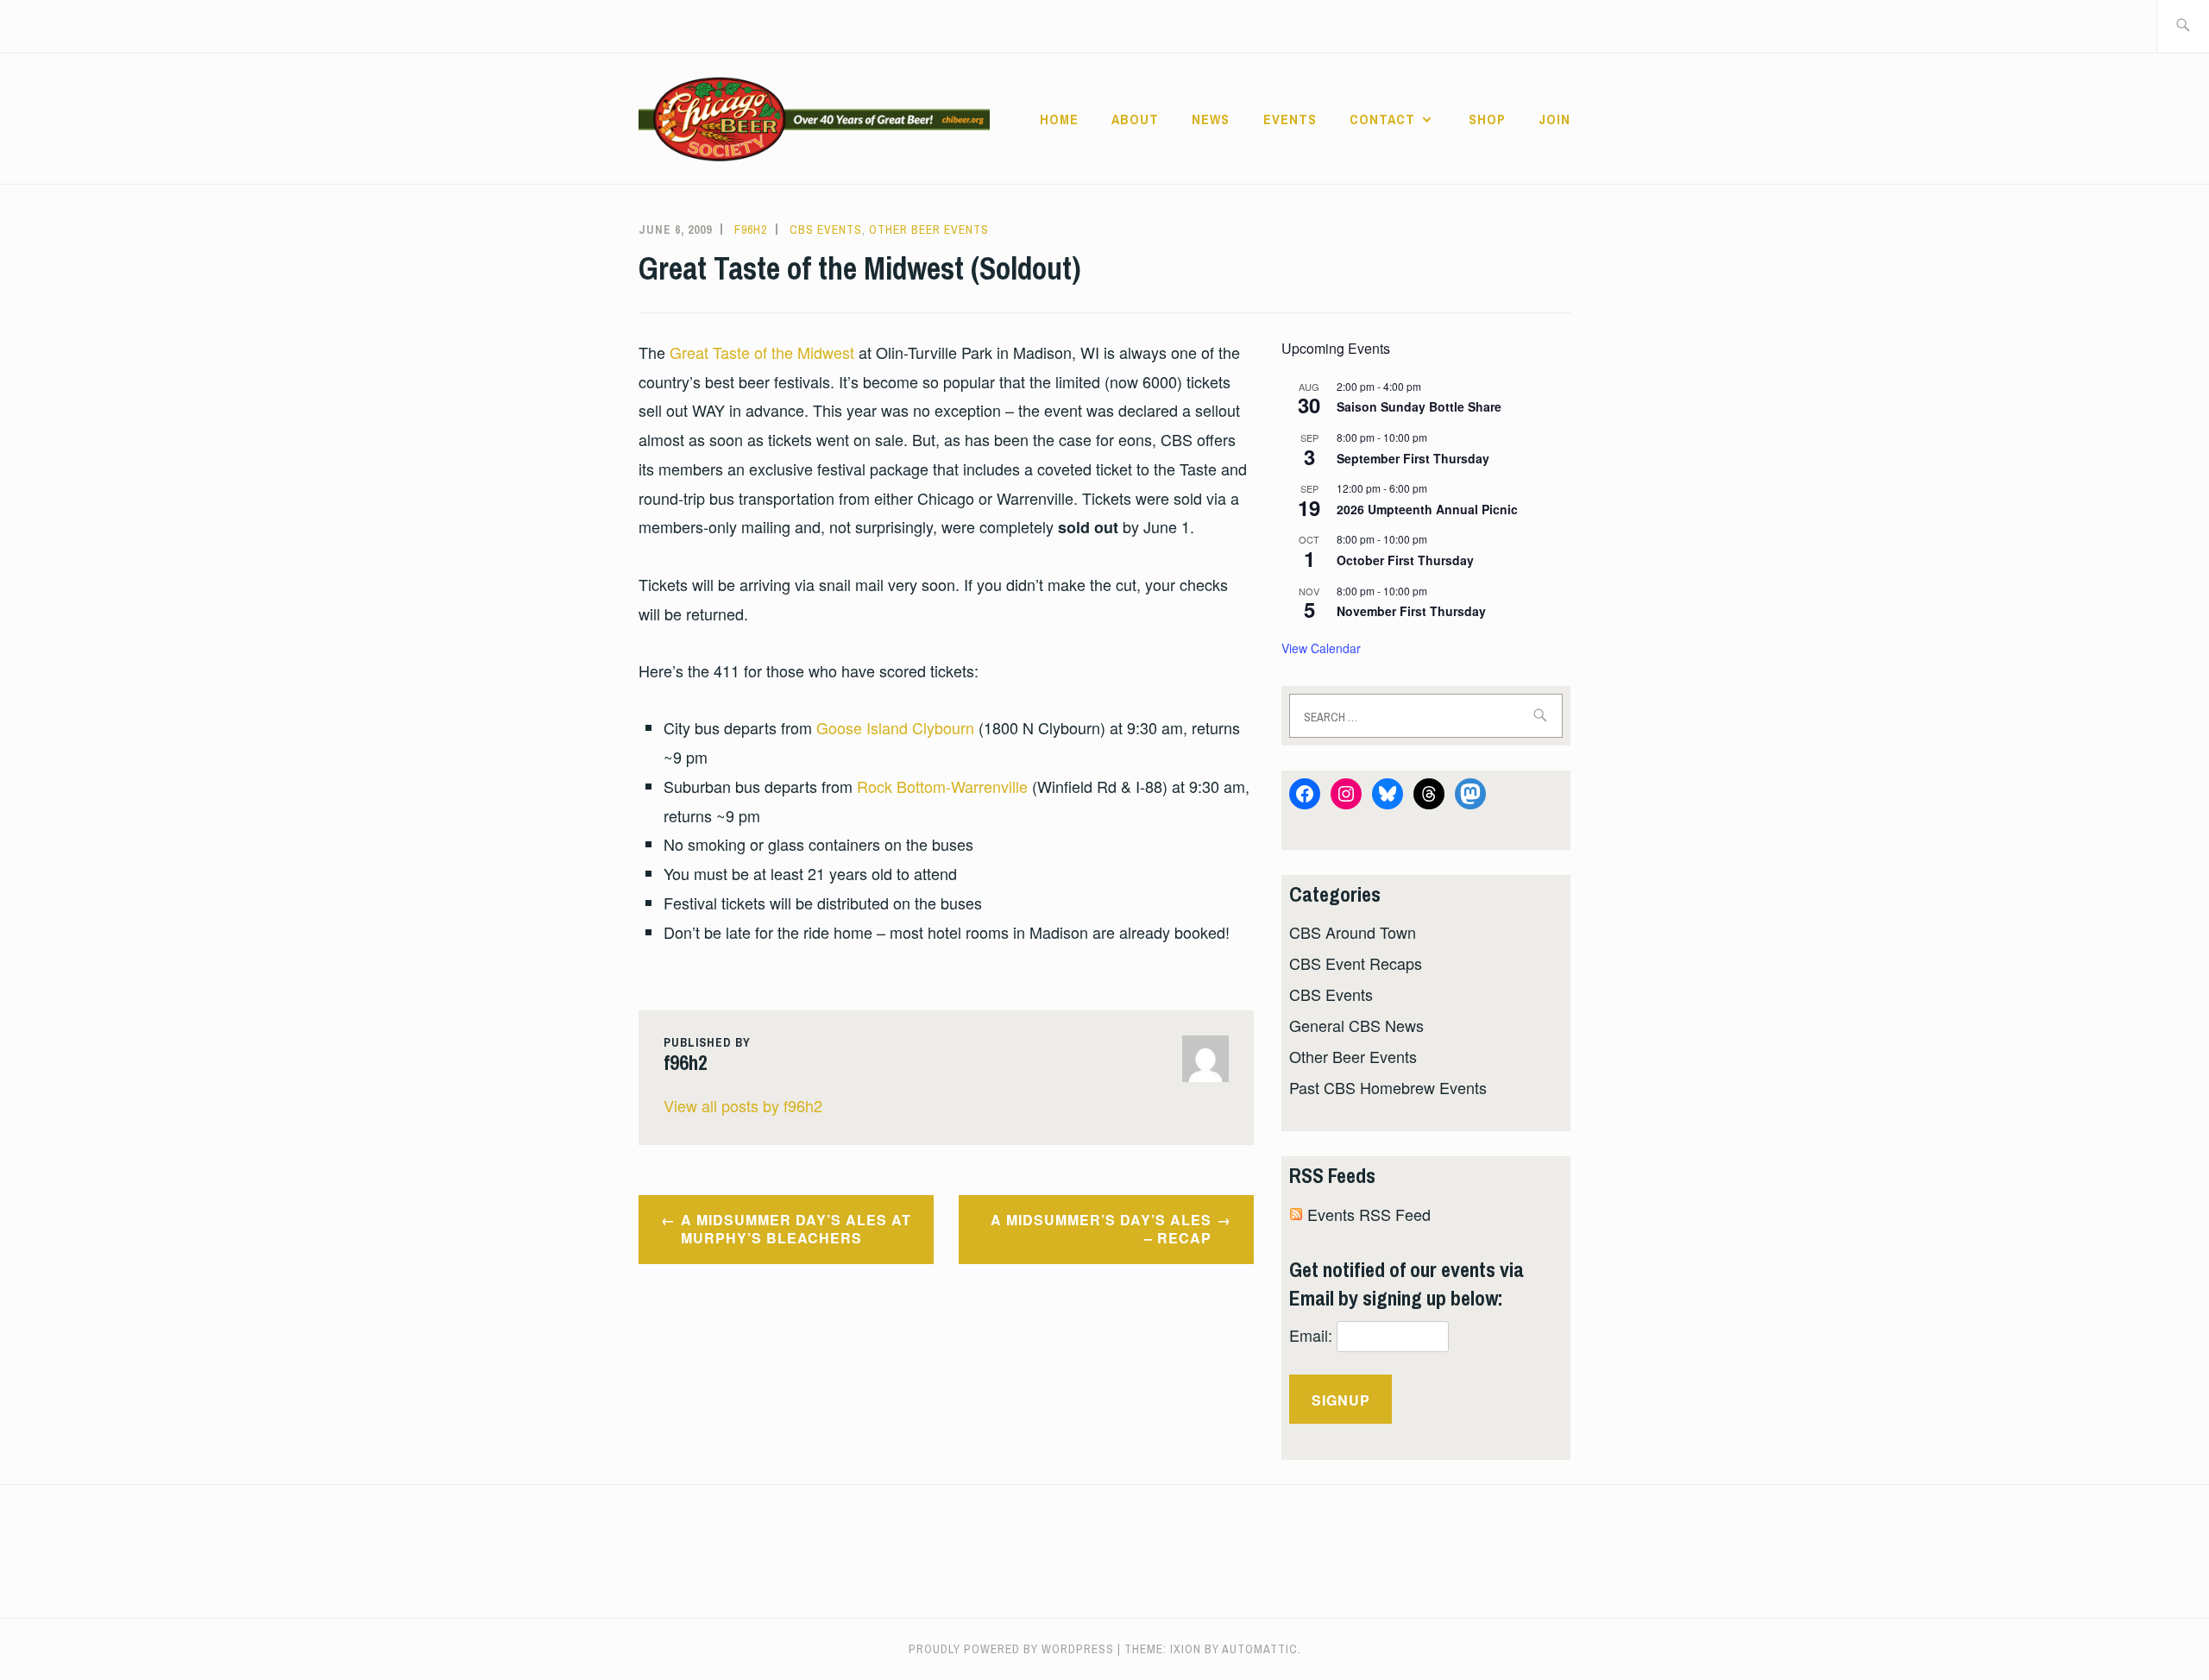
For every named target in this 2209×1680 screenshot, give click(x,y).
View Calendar (1321, 648)
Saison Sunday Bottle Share (1419, 406)
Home (1059, 119)
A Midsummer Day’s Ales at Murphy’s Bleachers (796, 1229)
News (1211, 119)
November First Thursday (1411, 611)
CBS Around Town (1353, 932)
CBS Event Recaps (1356, 963)
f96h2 (751, 230)
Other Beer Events (929, 230)
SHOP (1487, 119)
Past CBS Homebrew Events (1388, 1087)
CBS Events (826, 230)
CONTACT (1382, 119)
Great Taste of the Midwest (762, 352)
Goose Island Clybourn (895, 727)
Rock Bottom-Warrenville (942, 786)
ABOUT (1135, 119)
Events (1290, 119)
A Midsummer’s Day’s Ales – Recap (1101, 1229)
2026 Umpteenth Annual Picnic (1427, 509)
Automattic (1260, 1649)
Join (1554, 119)
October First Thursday (1405, 560)
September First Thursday (1413, 458)
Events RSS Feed (1369, 1214)
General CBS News (1356, 1025)
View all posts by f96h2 (743, 1105)
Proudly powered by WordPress (1011, 1649)
